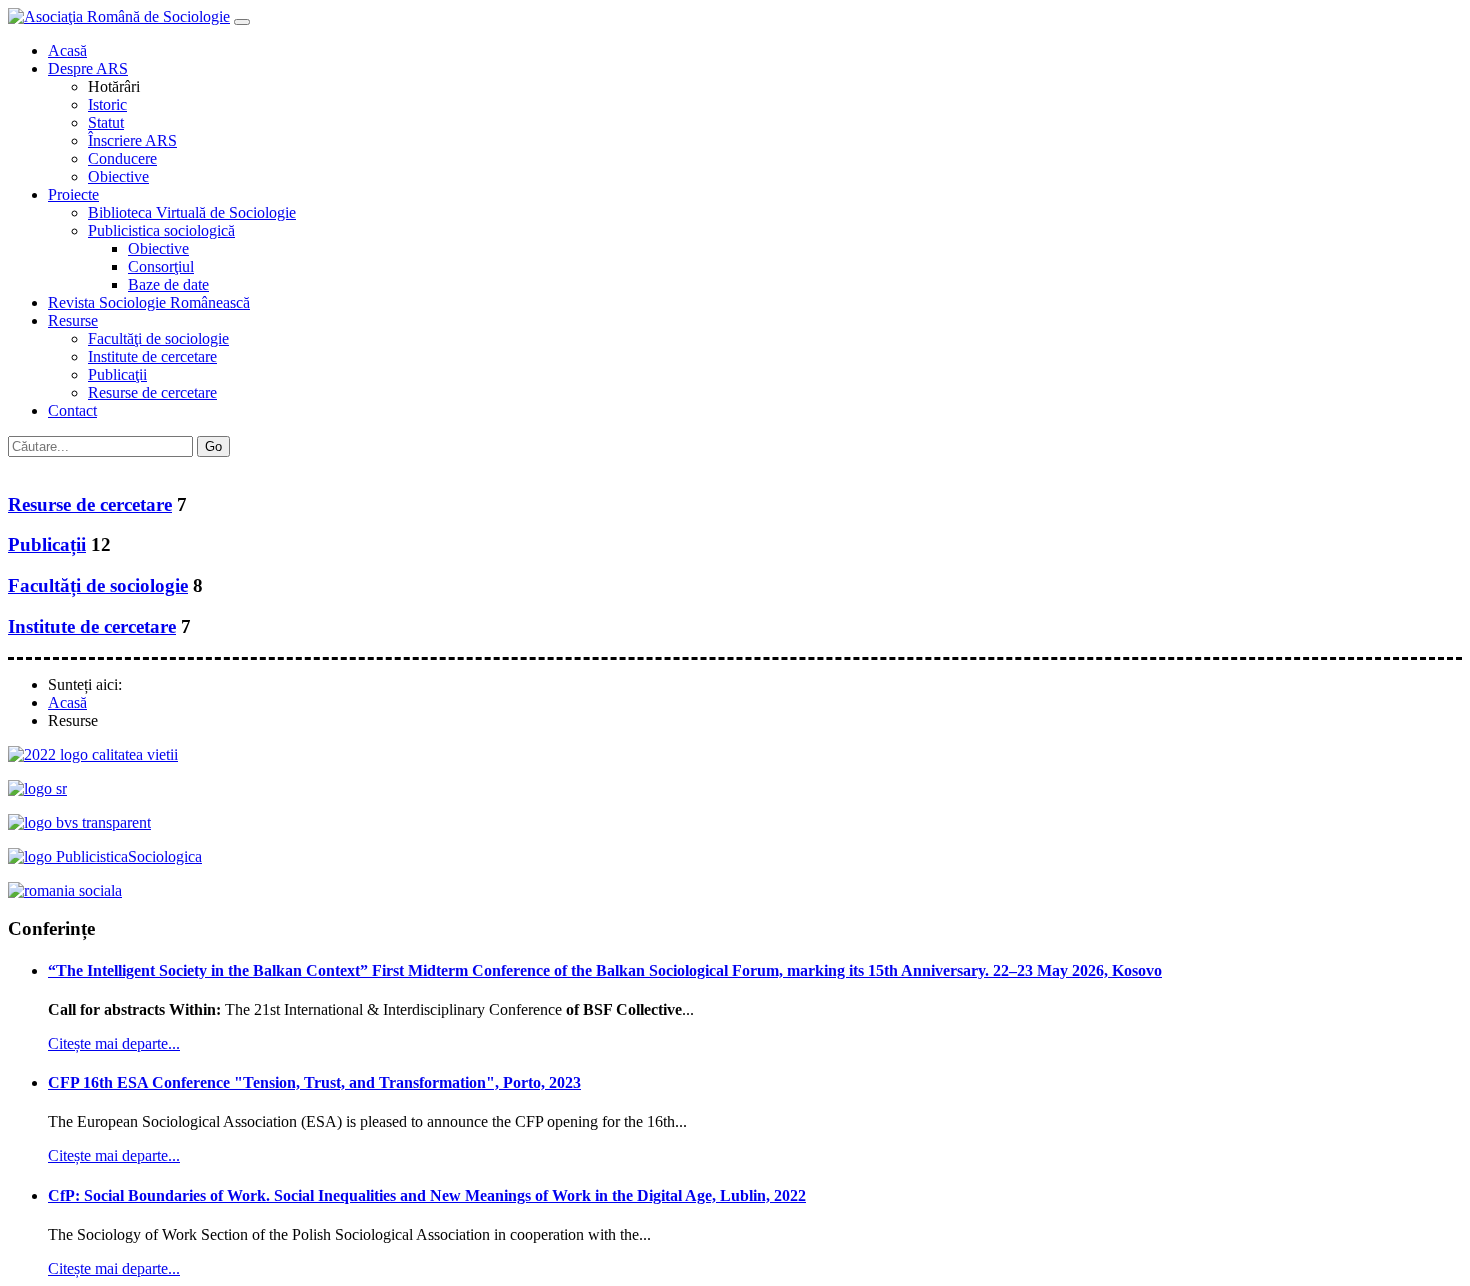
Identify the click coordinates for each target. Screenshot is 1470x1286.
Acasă (67, 50)
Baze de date (168, 284)
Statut (106, 122)
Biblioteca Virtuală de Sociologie (192, 212)
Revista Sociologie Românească (149, 302)
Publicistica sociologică (161, 230)
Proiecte (73, 194)
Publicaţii (117, 374)
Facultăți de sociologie (98, 585)
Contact (72, 410)
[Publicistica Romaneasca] (105, 856)
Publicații (47, 544)
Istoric (107, 104)
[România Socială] (65, 890)
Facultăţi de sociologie (158, 338)
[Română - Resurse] (18, 465)
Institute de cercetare (152, 356)
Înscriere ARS (132, 140)
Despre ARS (88, 68)
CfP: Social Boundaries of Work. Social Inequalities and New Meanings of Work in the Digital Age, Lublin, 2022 (427, 1195)
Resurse (73, 320)
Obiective (118, 176)
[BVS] (79, 822)
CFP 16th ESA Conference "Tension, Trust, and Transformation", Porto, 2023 (314, 1082)
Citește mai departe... (114, 1043)
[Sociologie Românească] (37, 788)
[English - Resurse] (38, 465)
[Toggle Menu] (242, 22)
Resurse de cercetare (152, 392)
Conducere (122, 158)
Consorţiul (161, 266)
